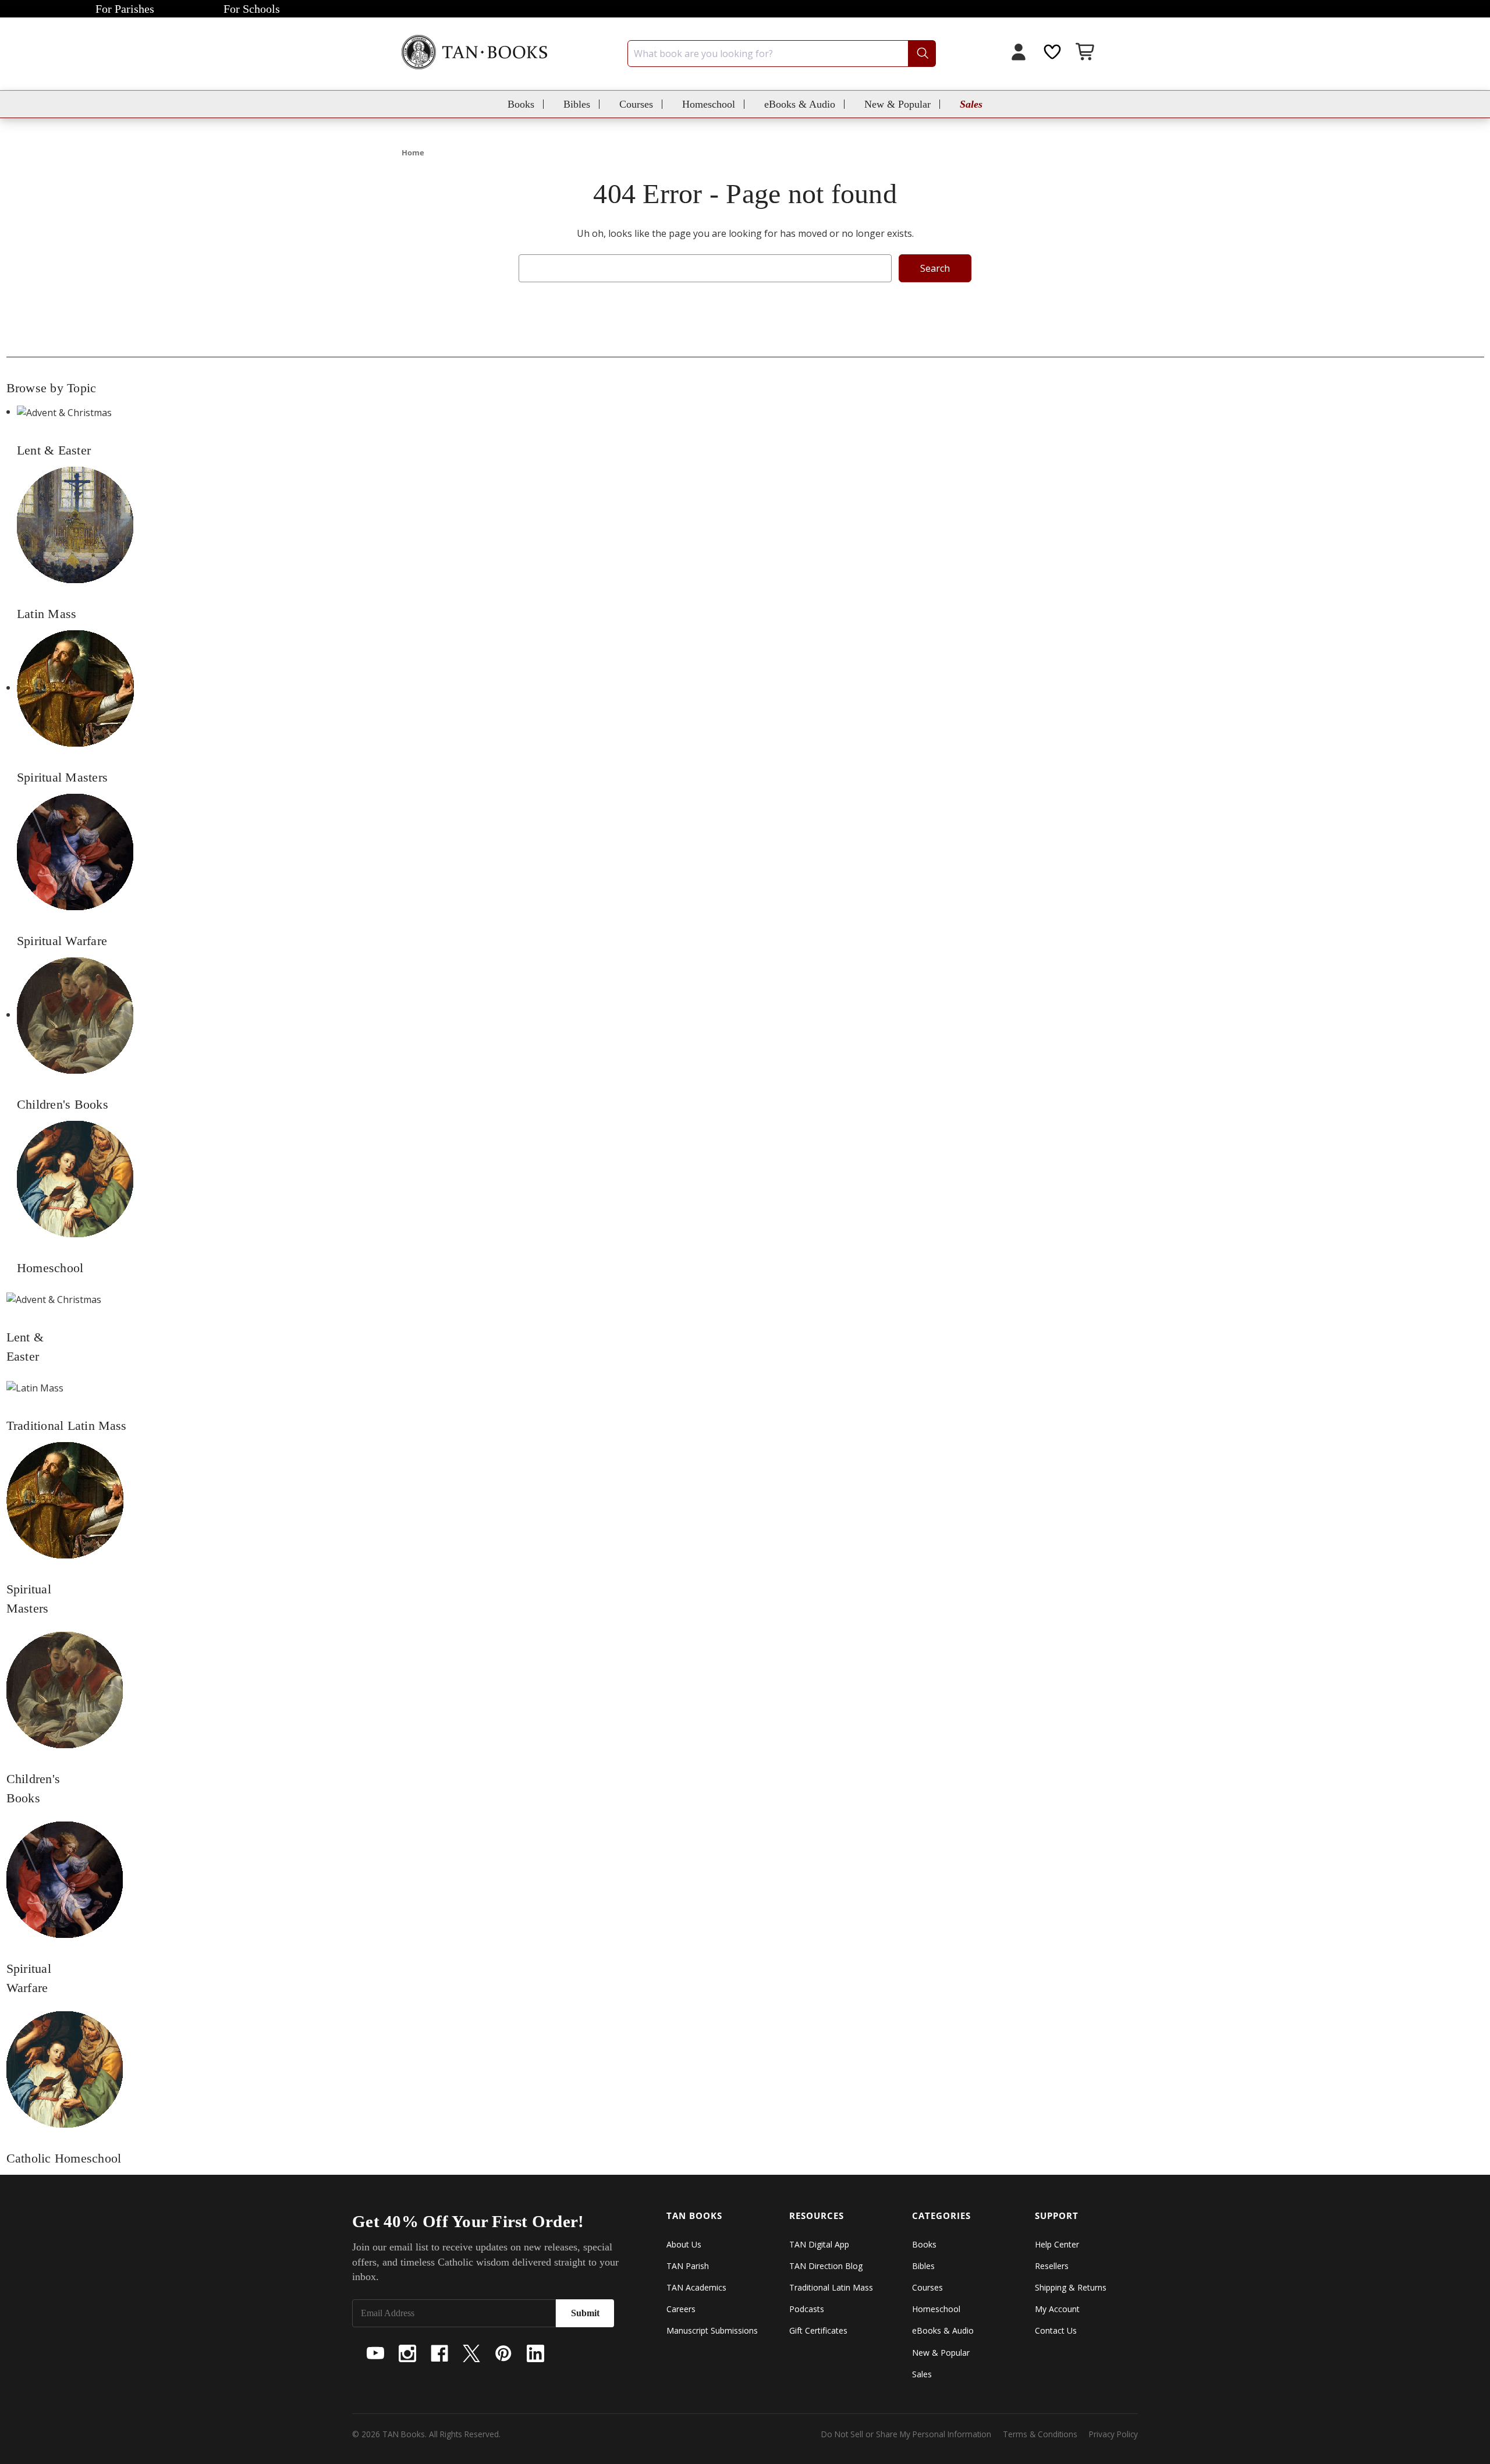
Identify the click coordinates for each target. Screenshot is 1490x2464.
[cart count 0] (1086, 53)
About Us (684, 2244)
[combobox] (782, 54)
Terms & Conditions (1040, 2434)
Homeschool (709, 104)
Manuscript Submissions (712, 2330)
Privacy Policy (1113, 2434)
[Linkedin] (535, 2353)
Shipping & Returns (1071, 2287)
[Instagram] (407, 2353)
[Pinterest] (503, 2353)
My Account (1057, 2309)
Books (521, 104)
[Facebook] (439, 2353)
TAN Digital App (819, 2244)
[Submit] (922, 54)
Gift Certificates (818, 2330)
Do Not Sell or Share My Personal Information (906, 2434)
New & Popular (897, 104)
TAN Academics (696, 2287)
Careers (681, 2309)
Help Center (1057, 2244)
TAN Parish (688, 2266)
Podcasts (807, 2309)
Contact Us (1056, 2330)
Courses (636, 104)
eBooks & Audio (800, 104)
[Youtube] (375, 2353)
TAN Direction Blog (826, 2266)
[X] (471, 2353)
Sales (971, 104)
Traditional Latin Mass (831, 2287)
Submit (585, 2313)
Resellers (1052, 2266)
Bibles (577, 104)
